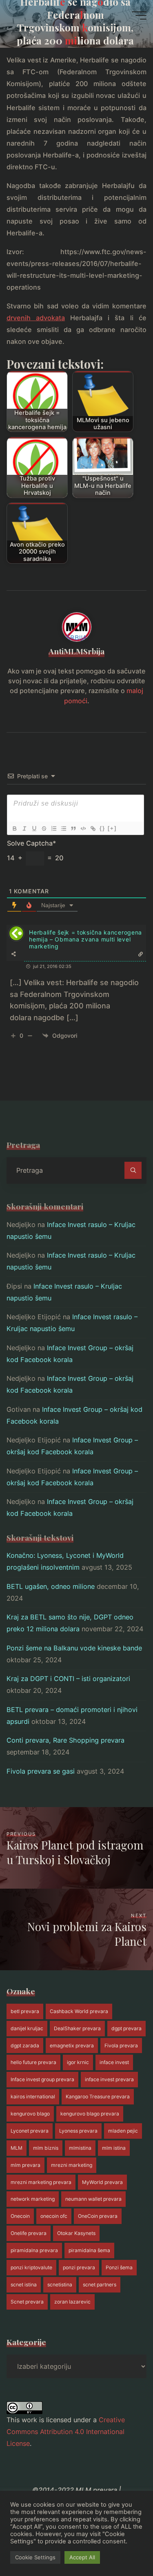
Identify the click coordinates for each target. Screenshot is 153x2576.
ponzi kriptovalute (31, 2267)
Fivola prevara (121, 2046)
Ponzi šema (119, 2267)
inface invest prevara (109, 2079)
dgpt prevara (126, 2028)
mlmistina (80, 2148)
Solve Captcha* (31, 843)
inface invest (114, 2062)
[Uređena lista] (53, 828)
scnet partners (100, 2285)
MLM (17, 2148)
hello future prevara (33, 2062)
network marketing (33, 2199)
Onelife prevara (29, 2233)
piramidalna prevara (34, 2250)
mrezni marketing (72, 2165)
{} (102, 828)
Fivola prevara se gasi (41, 1771)
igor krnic (78, 2062)
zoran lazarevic (72, 2302)
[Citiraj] (73, 828)
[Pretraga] (133, 1170)
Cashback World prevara (79, 2011)
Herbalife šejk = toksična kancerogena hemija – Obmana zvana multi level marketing (85, 939)
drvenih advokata (36, 318)
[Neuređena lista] (63, 828)
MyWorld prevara (102, 2182)
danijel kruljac (27, 2028)
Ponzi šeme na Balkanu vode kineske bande (74, 1648)
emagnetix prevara (72, 2046)
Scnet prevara (27, 2302)
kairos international (33, 2096)
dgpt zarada (25, 2046)
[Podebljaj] (14, 828)
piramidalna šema (89, 2250)
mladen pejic (123, 2131)
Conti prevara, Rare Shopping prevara (65, 1740)
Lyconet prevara (30, 2131)
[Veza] (93, 828)
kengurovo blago (30, 2114)
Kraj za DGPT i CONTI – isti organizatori (68, 1679)
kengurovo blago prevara (90, 2114)
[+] (112, 828)
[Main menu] (139, 16)
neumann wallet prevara (93, 2199)
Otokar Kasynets (76, 2233)
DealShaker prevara (77, 2028)
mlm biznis (46, 2148)
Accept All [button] (82, 2557)
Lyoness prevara (78, 2131)
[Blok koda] (83, 828)
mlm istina (114, 2148)
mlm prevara (25, 2165)
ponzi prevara (79, 2267)
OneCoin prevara (98, 2216)
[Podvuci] (34, 828)
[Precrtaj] (44, 828)
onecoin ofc (54, 2216)
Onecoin (20, 2216)
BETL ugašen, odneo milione (51, 1586)
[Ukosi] (24, 828)
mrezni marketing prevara (41, 2182)
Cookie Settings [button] (35, 2557)
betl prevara (25, 2011)
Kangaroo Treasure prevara (98, 2096)
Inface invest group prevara (42, 2079)
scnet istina (24, 2285)
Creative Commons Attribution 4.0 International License (66, 2432)
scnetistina (60, 2285)
